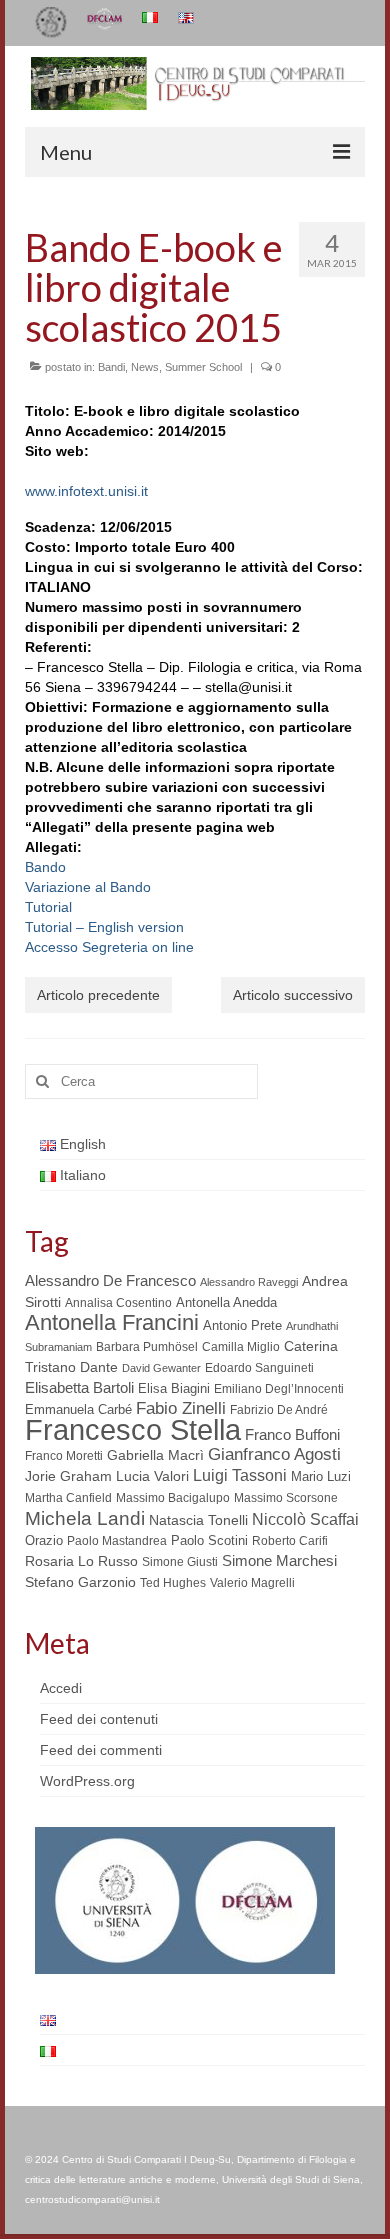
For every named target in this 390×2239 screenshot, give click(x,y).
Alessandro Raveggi (249, 1282)
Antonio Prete (242, 1325)
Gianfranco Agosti (274, 1454)
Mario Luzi (321, 1476)
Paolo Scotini (209, 1540)
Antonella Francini (112, 1322)
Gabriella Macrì (155, 1455)
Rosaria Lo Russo (81, 1561)
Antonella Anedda (226, 1302)
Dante (99, 1367)
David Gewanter (161, 1368)
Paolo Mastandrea (117, 1541)
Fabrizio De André (279, 1410)
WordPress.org (87, 1781)
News (145, 367)
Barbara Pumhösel (147, 1347)
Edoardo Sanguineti (259, 1368)
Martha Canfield (68, 1498)
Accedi (61, 1688)
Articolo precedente (98, 995)
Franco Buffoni (292, 1434)
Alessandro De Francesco (110, 1280)
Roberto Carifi (290, 1541)
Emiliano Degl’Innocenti (279, 1389)
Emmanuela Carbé (78, 1409)
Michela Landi (85, 1518)
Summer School (203, 367)
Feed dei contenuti (99, 1719)
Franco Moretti (64, 1456)
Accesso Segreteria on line (109, 947)
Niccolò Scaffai (305, 1519)
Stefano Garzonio (80, 1582)
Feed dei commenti (101, 1750)
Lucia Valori (152, 1476)
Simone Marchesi (279, 1560)
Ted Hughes (173, 1583)
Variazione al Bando (88, 887)
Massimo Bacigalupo (173, 1498)
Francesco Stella (133, 1429)
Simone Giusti (180, 1562)
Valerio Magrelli (252, 1583)
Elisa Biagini (174, 1388)
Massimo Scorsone (286, 1498)
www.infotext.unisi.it (86, 491)
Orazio (44, 1540)
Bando (45, 867)
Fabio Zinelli (181, 1408)
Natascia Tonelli (198, 1520)
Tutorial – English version (104, 927)
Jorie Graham (68, 1476)
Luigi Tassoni (240, 1475)
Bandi (111, 367)
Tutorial (48, 907)
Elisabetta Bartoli (79, 1387)
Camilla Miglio (241, 1347)
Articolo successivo (293, 995)
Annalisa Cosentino (118, 1303)
